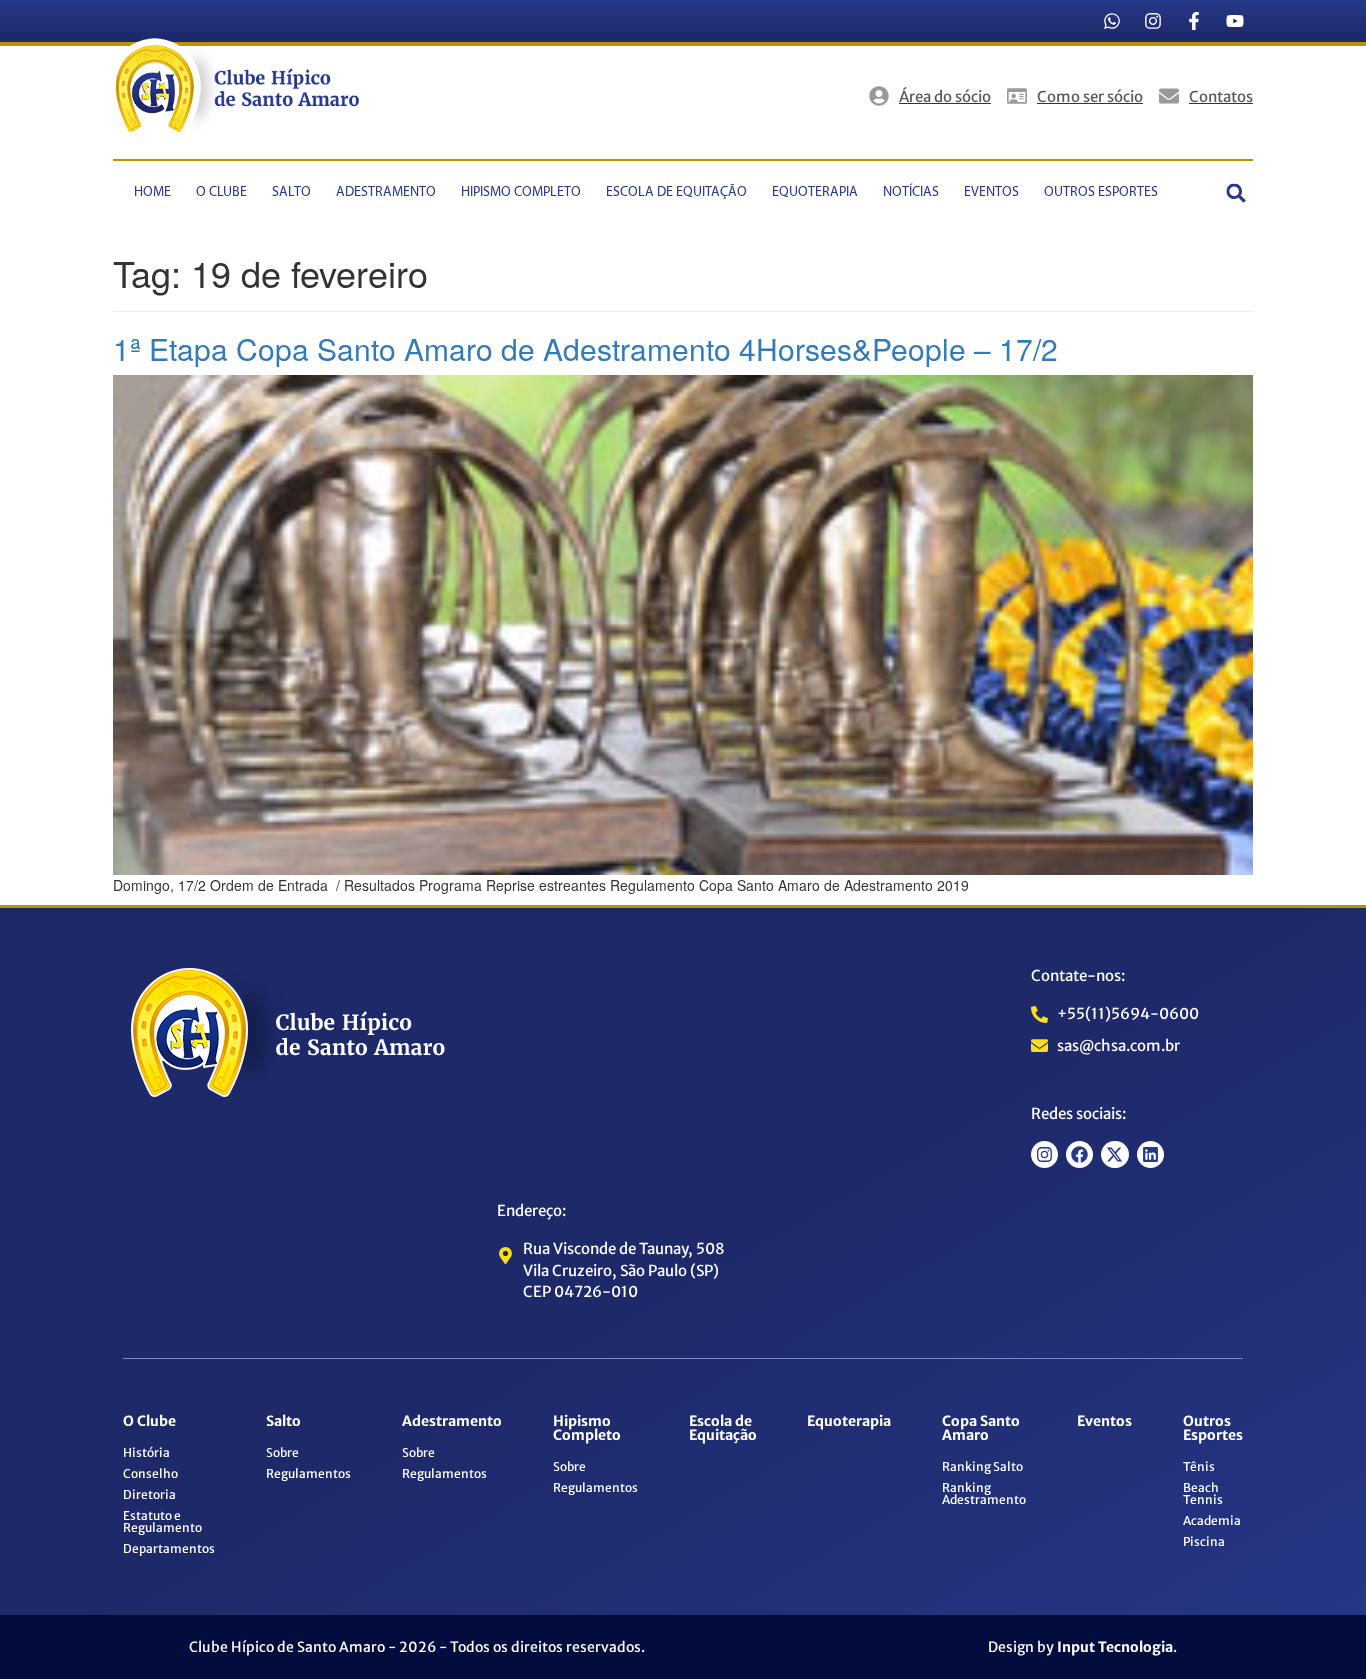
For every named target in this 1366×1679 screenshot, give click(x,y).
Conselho (150, 1473)
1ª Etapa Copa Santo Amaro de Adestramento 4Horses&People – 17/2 (585, 348)
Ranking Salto (982, 1466)
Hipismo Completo (521, 192)
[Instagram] (1153, 21)
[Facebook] (1079, 1154)
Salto (291, 192)
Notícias (911, 192)
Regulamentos (308, 1473)
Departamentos (169, 1548)
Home (152, 192)
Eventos (991, 192)
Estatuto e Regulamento (162, 1521)
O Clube (221, 192)
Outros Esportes (1101, 192)
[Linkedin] (1150, 1154)
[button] (1236, 192)
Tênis (1199, 1466)
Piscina (1204, 1541)
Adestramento (386, 192)
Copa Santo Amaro (981, 1428)
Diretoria (149, 1494)
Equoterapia (815, 192)
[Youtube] (1235, 21)
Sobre (282, 1452)
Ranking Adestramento (984, 1493)
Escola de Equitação (676, 192)
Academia (1212, 1520)
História (146, 1452)
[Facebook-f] (1194, 21)
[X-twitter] (1114, 1154)
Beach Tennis (1203, 1493)
